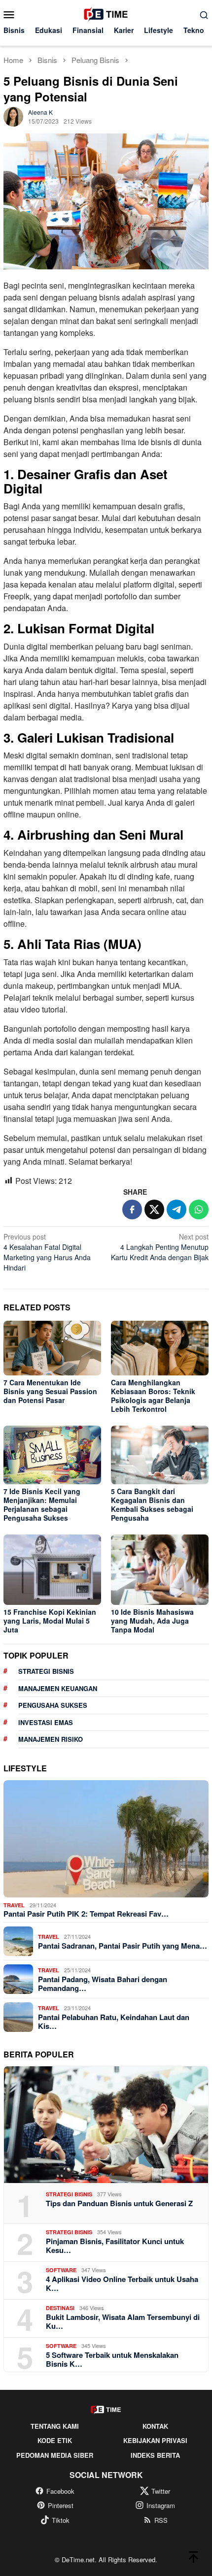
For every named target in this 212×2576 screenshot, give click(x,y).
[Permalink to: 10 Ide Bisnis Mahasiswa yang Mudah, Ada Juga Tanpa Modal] (160, 1570)
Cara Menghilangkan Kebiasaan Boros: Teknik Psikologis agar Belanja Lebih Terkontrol (153, 1396)
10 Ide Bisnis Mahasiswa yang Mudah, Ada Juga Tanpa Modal (152, 1621)
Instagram (161, 2505)
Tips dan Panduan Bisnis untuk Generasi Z (119, 2203)
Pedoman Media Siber (55, 2455)
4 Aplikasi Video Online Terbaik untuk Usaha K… (122, 2283)
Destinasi (60, 2308)
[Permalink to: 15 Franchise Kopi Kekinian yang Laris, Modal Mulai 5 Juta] (52, 1570)
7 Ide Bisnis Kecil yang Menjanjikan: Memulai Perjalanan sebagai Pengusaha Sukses (42, 1504)
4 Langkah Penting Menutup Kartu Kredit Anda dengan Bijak (160, 1247)
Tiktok (61, 2520)
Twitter (161, 2491)
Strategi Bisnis (46, 1671)
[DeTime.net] (106, 13)
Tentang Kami (55, 2426)
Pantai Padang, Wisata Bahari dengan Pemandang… (103, 1984)
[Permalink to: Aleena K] (13, 115)
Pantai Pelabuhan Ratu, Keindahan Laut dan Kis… (114, 2022)
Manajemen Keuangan (58, 1688)
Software (61, 2270)
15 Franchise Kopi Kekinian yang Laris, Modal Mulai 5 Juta (50, 1621)
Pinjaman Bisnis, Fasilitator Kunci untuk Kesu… (115, 2246)
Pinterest (61, 2505)
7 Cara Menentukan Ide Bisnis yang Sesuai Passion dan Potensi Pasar (50, 1391)
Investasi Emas (46, 1722)
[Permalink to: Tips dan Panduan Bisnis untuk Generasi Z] (106, 2125)
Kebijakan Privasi (155, 2440)
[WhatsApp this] (199, 1209)
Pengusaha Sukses (53, 1705)
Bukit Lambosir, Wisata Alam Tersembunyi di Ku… (123, 2321)
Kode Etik (55, 2440)
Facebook (60, 2491)
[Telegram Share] (177, 1209)
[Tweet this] (154, 1209)
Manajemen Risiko (51, 1739)
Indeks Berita (155, 2455)
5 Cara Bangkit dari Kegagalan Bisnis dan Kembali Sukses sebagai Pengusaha (152, 1504)
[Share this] (132, 1209)
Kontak (155, 2426)
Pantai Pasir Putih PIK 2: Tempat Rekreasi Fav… (86, 1914)
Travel (14, 1905)
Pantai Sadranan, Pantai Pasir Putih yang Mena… (123, 1946)
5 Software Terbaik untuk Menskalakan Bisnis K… (112, 2359)
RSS (161, 2520)
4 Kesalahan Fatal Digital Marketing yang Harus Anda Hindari (47, 1252)
